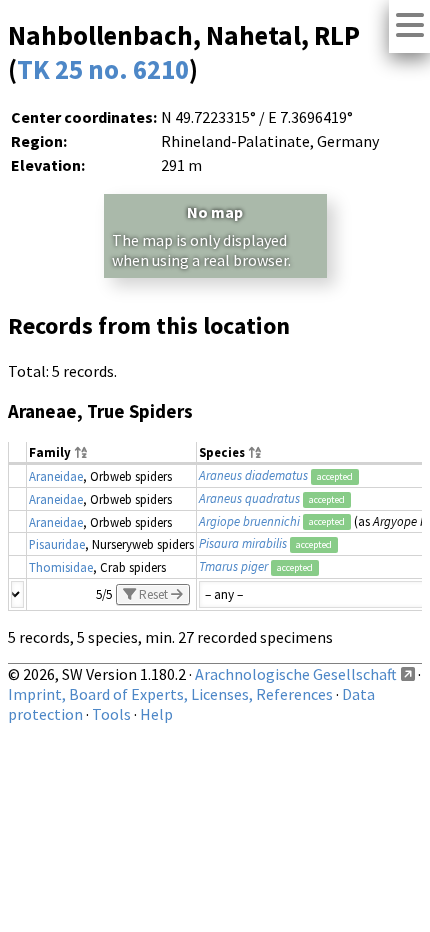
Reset (153, 594)
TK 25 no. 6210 (103, 69)
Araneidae (56, 476)
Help (156, 714)
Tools (111, 714)
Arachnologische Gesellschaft (296, 674)
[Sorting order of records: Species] (255, 453)
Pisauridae (57, 544)
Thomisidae (61, 567)
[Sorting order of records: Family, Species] (81, 453)
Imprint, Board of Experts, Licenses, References (170, 694)
